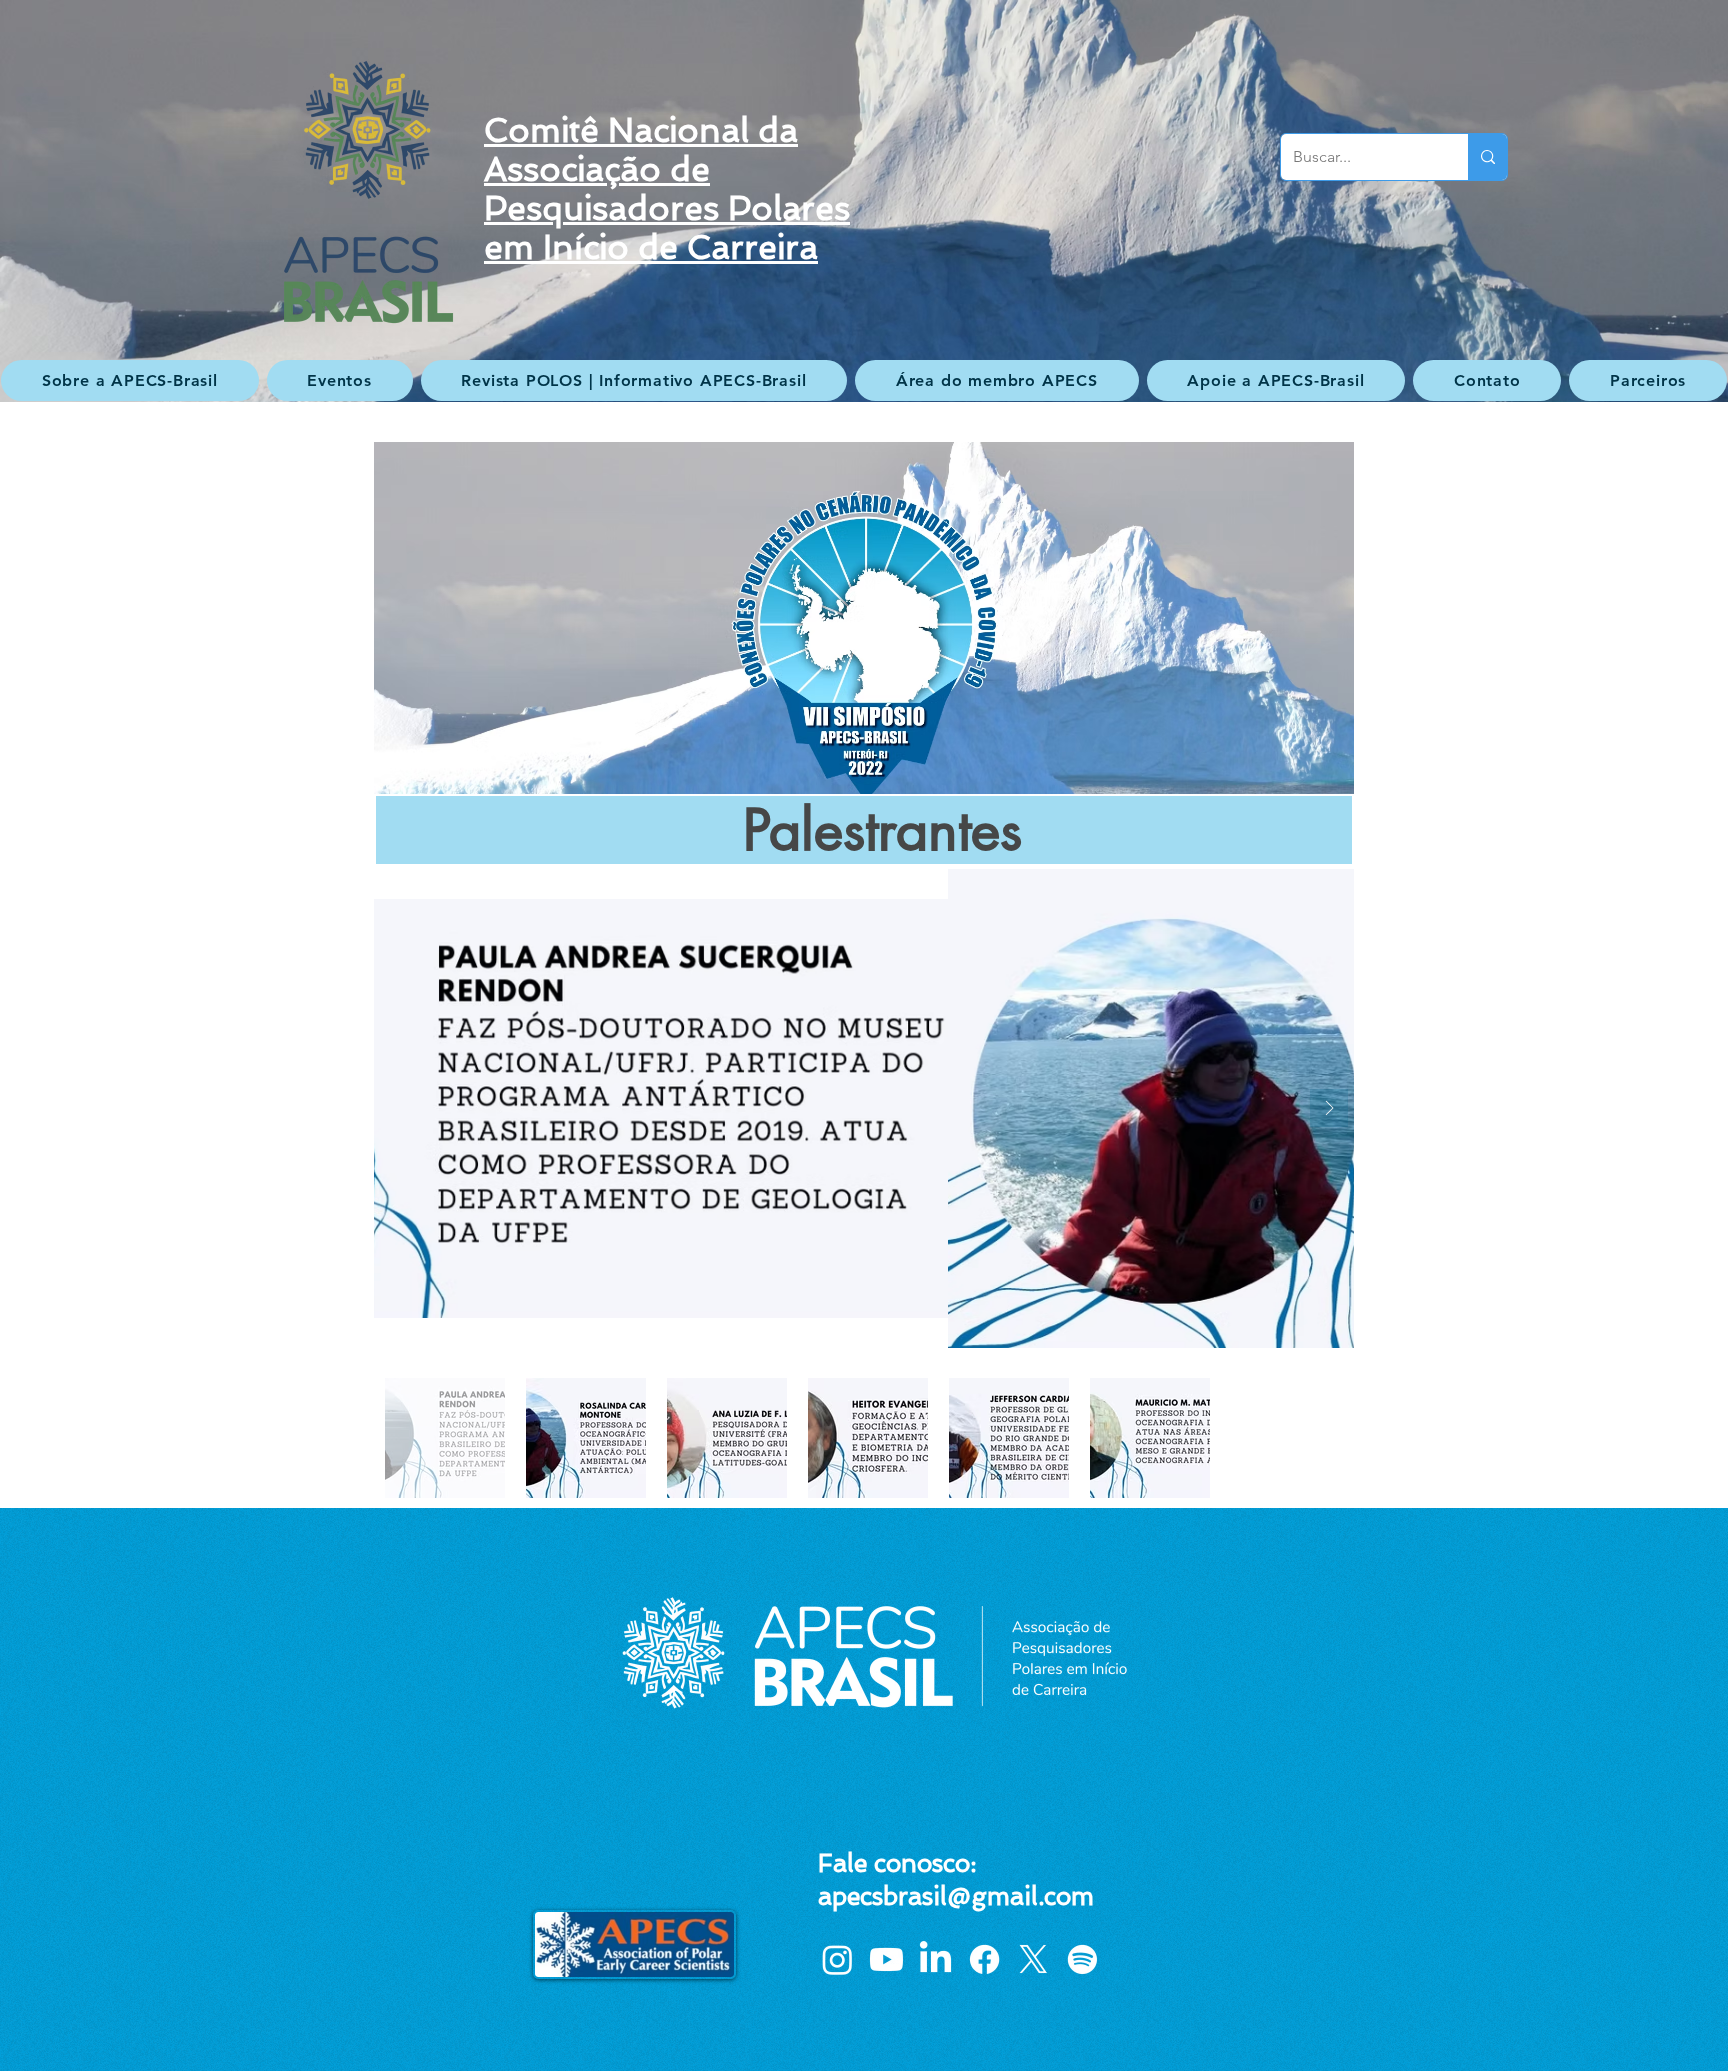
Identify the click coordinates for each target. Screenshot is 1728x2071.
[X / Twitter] (1033, 1959)
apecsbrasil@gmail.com (956, 1896)
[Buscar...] (1487, 157)
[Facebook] (984, 1959)
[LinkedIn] (935, 1959)
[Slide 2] (864, 352)
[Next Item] (1329, 1108)
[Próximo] (1615, 201)
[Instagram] (837, 1959)
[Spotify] (1082, 1959)
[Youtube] (886, 1959)
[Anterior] (112, 201)
